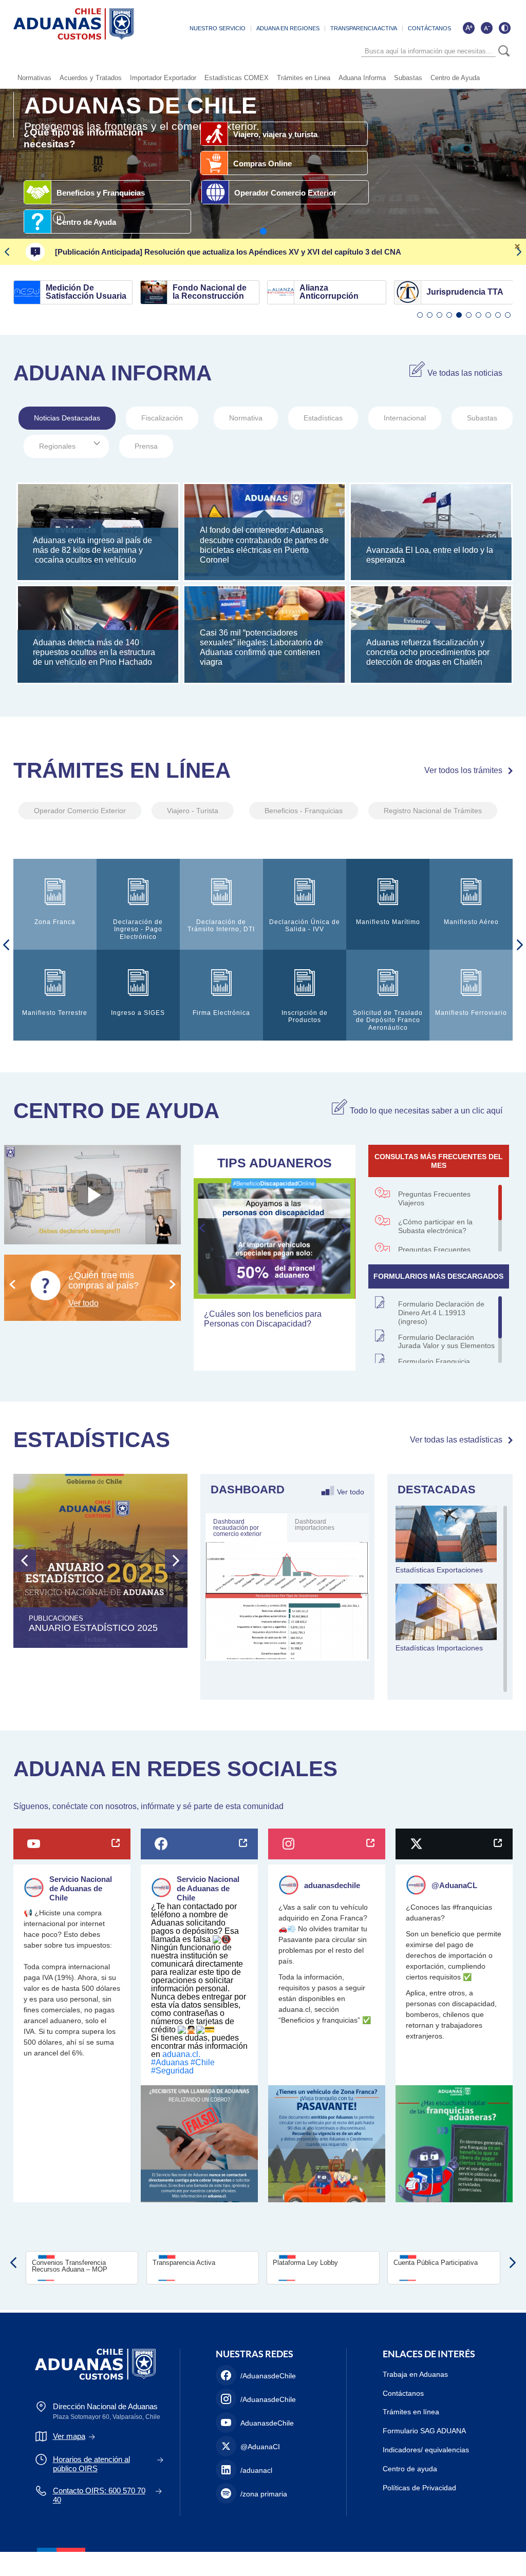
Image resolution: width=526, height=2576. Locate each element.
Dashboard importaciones (315, 1525)
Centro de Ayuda (455, 78)
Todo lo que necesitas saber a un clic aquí (426, 1111)
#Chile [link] (203, 2062)
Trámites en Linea (304, 78)
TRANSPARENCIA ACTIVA (364, 28)
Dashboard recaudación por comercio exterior (237, 1528)
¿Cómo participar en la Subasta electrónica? (435, 1226)
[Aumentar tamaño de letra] (468, 28)
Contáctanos (403, 2393)
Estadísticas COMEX (237, 78)
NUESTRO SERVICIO (218, 28)
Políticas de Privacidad (419, 2488)
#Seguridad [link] (172, 2071)
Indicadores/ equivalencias (426, 2450)
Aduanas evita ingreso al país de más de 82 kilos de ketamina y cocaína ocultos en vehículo (92, 550)
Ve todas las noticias (465, 373)
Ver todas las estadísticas (456, 1440)
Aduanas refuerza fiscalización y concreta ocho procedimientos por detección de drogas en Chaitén (428, 652)
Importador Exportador (163, 78)
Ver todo (351, 1491)
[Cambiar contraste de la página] (504, 28)
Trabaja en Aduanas (415, 2374)
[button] (263, 231)
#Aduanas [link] (170, 2062)
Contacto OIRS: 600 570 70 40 (99, 2495)
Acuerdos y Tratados (91, 78)
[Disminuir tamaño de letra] (486, 28)
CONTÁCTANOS (429, 28)
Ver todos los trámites (463, 770)
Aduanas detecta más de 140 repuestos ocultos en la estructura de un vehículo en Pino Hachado (94, 652)
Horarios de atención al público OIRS (91, 2464)
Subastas (408, 78)
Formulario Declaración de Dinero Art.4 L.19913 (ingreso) (441, 1313)
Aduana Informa (362, 78)
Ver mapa (69, 2436)
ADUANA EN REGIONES (288, 28)
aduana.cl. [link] (181, 2054)
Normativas (34, 78)
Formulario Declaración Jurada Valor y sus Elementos (446, 1342)
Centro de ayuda (410, 2469)
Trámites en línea (411, 2412)
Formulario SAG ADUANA (424, 2431)
